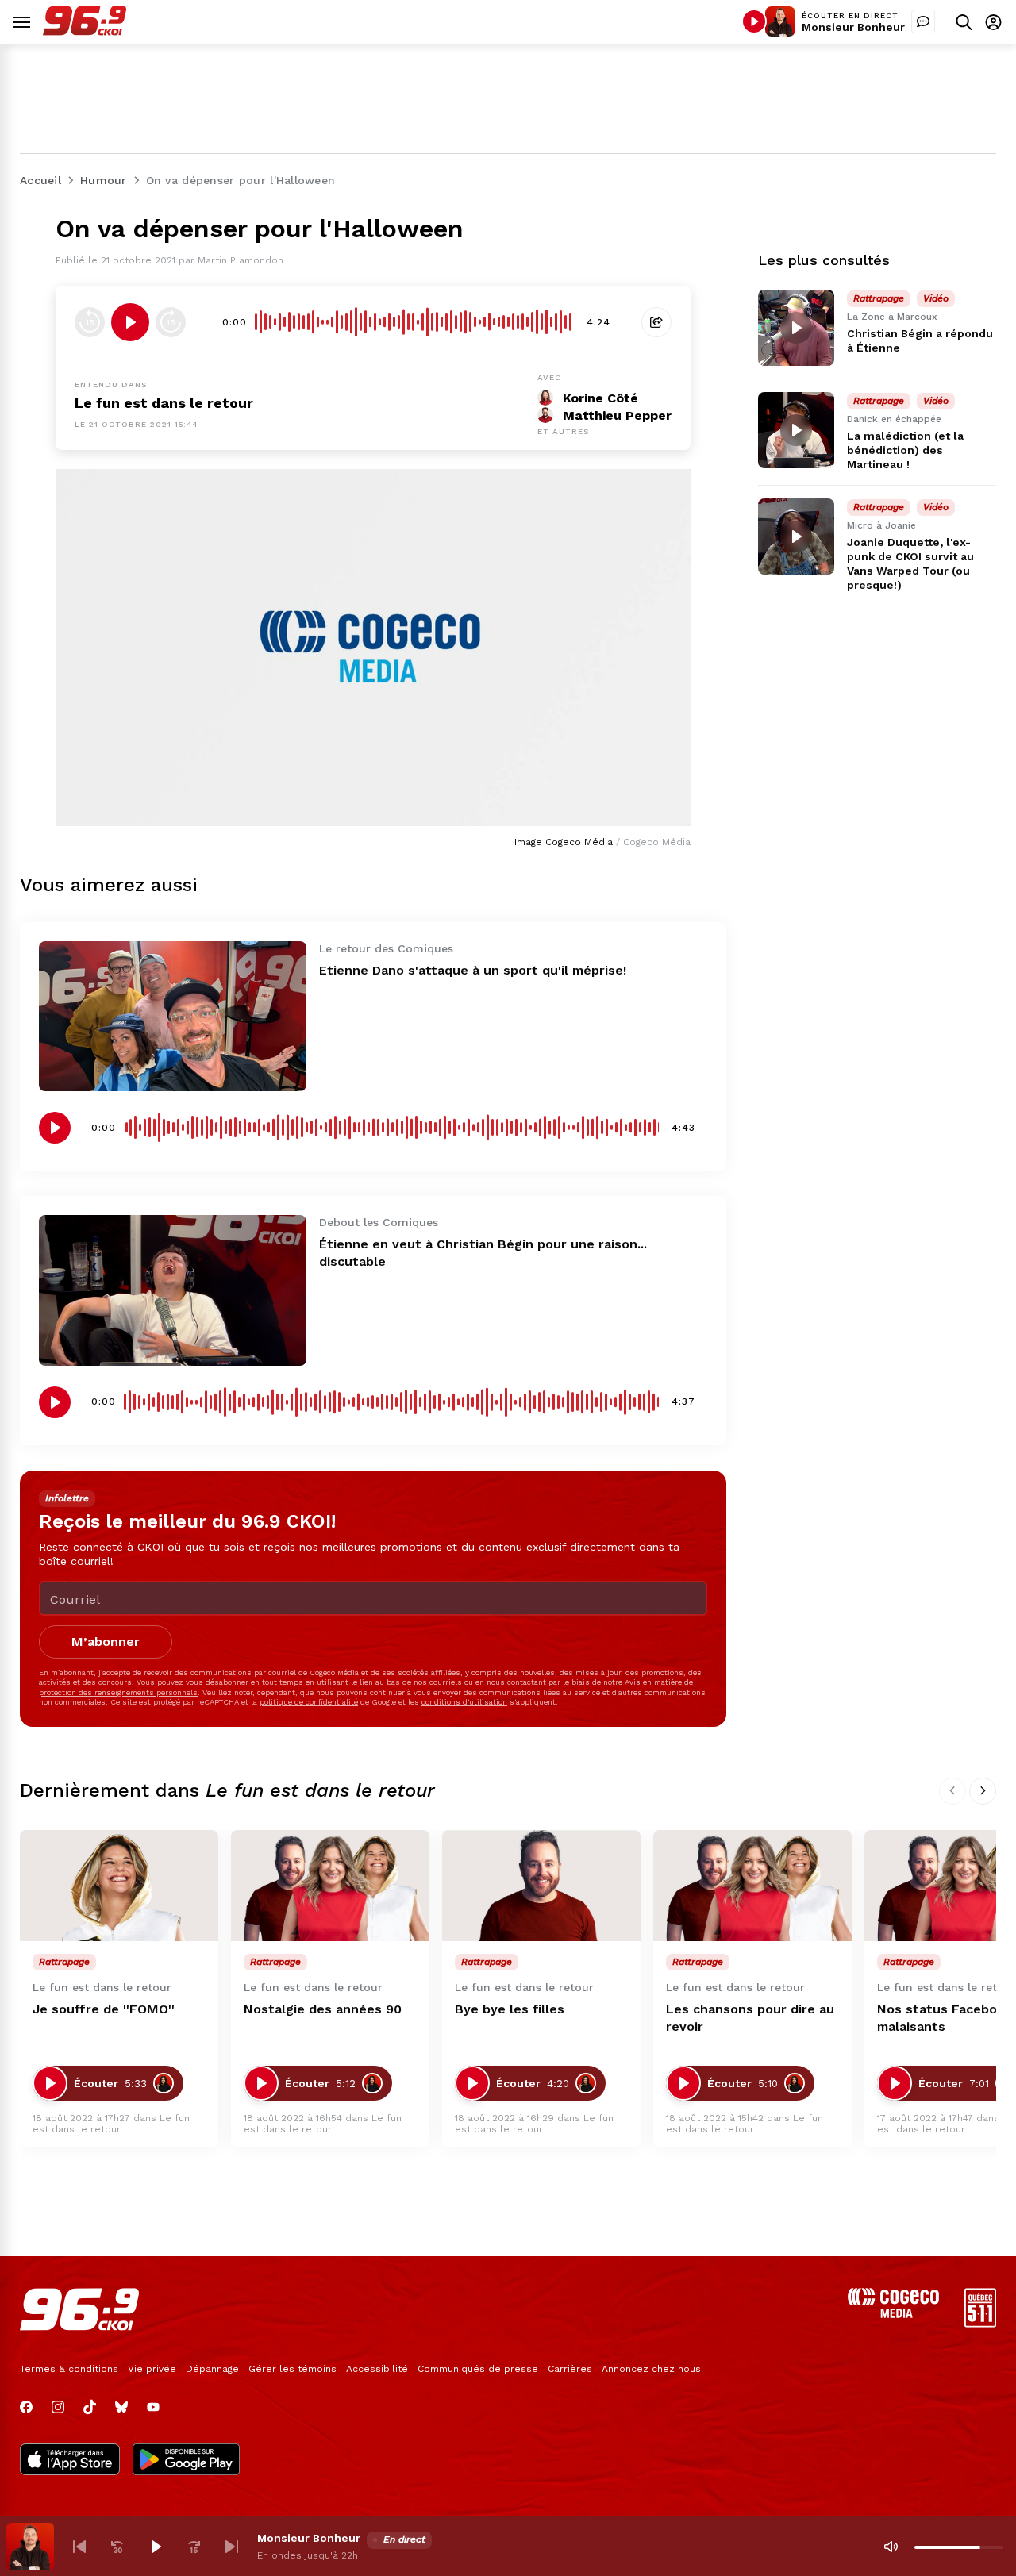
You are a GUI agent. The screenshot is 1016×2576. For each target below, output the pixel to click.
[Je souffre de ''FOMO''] (119, 1886)
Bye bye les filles (510, 2009)
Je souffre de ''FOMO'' (104, 2009)
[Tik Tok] (90, 2407)
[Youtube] (153, 2407)
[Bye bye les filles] (541, 1886)
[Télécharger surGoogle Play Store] (186, 2461)
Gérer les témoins (292, 2369)
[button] (79, 2547)
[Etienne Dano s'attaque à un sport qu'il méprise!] (173, 1016)
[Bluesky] (121, 2407)
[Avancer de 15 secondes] (171, 322)
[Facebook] (26, 2407)
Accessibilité (377, 2369)
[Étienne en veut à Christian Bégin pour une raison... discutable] (173, 1290)
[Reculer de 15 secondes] (90, 322)
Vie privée (152, 2369)
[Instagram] (58, 2407)
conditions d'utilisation (464, 1702)
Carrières (570, 2369)
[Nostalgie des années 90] (330, 1886)
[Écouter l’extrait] (130, 322)
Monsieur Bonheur (853, 27)
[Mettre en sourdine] (891, 2547)
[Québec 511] (980, 2323)
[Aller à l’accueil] (85, 31)
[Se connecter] (993, 22)
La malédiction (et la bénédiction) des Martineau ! (905, 450)
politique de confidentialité (309, 1702)
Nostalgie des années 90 (323, 2009)
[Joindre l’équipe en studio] (923, 21)
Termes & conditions (69, 2369)
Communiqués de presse (478, 2369)
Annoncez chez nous (651, 2369)
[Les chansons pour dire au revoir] (752, 1886)
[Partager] (656, 322)
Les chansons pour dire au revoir (750, 2018)
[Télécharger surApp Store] (70, 2461)
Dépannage (212, 2369)
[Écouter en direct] (754, 21)
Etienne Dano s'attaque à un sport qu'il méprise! (473, 970)
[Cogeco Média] (893, 2314)
